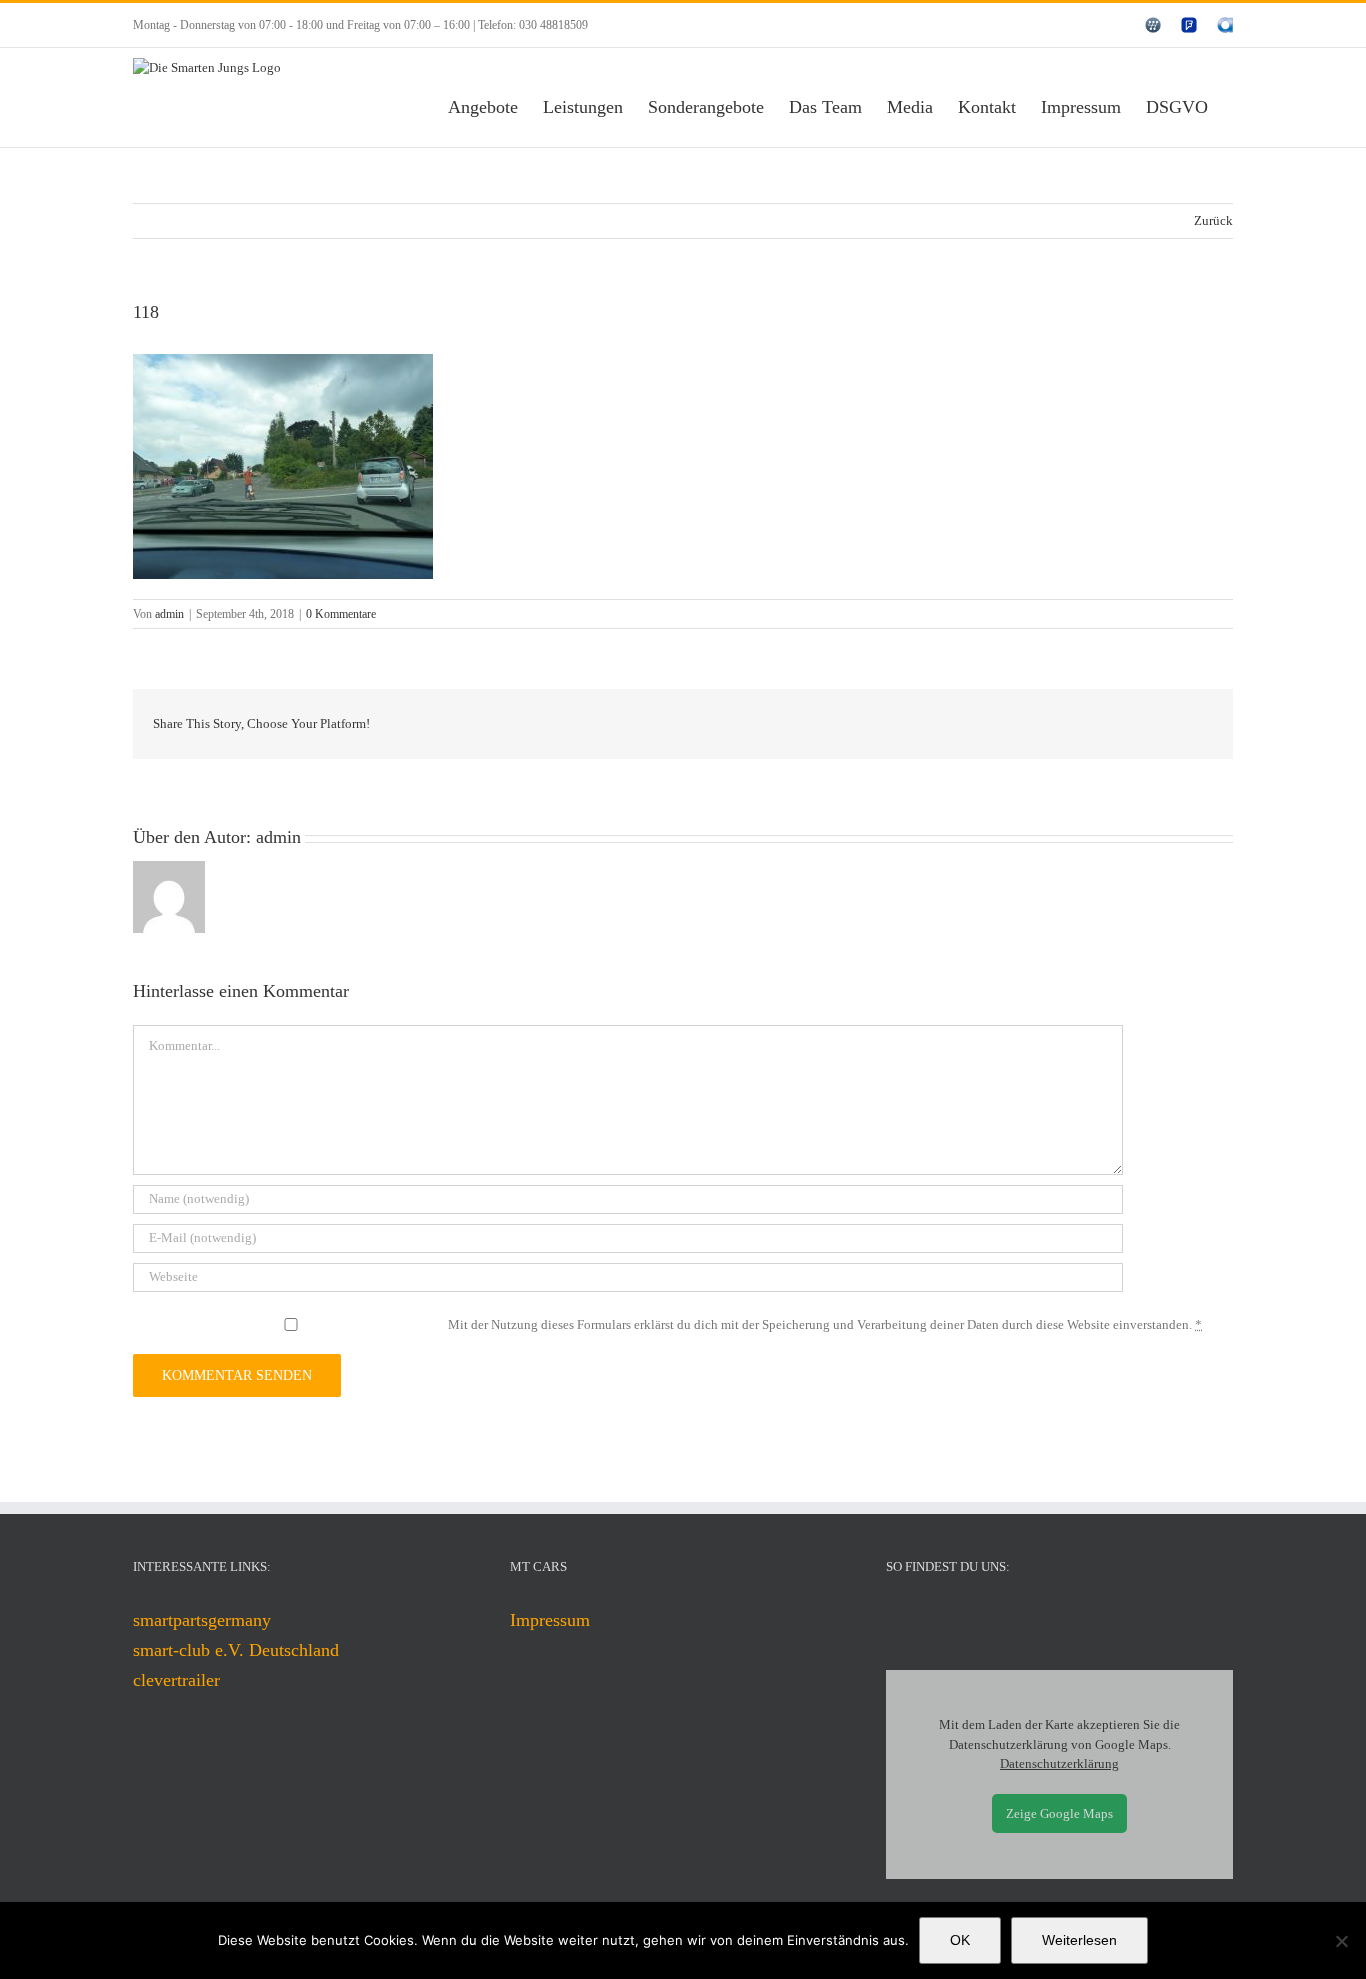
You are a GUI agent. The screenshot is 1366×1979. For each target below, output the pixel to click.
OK (960, 1940)
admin (169, 614)
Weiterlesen (1079, 1940)
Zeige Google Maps (1059, 1813)
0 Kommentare (341, 614)
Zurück (1213, 220)
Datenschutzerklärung (1059, 1763)
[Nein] (1341, 1941)
